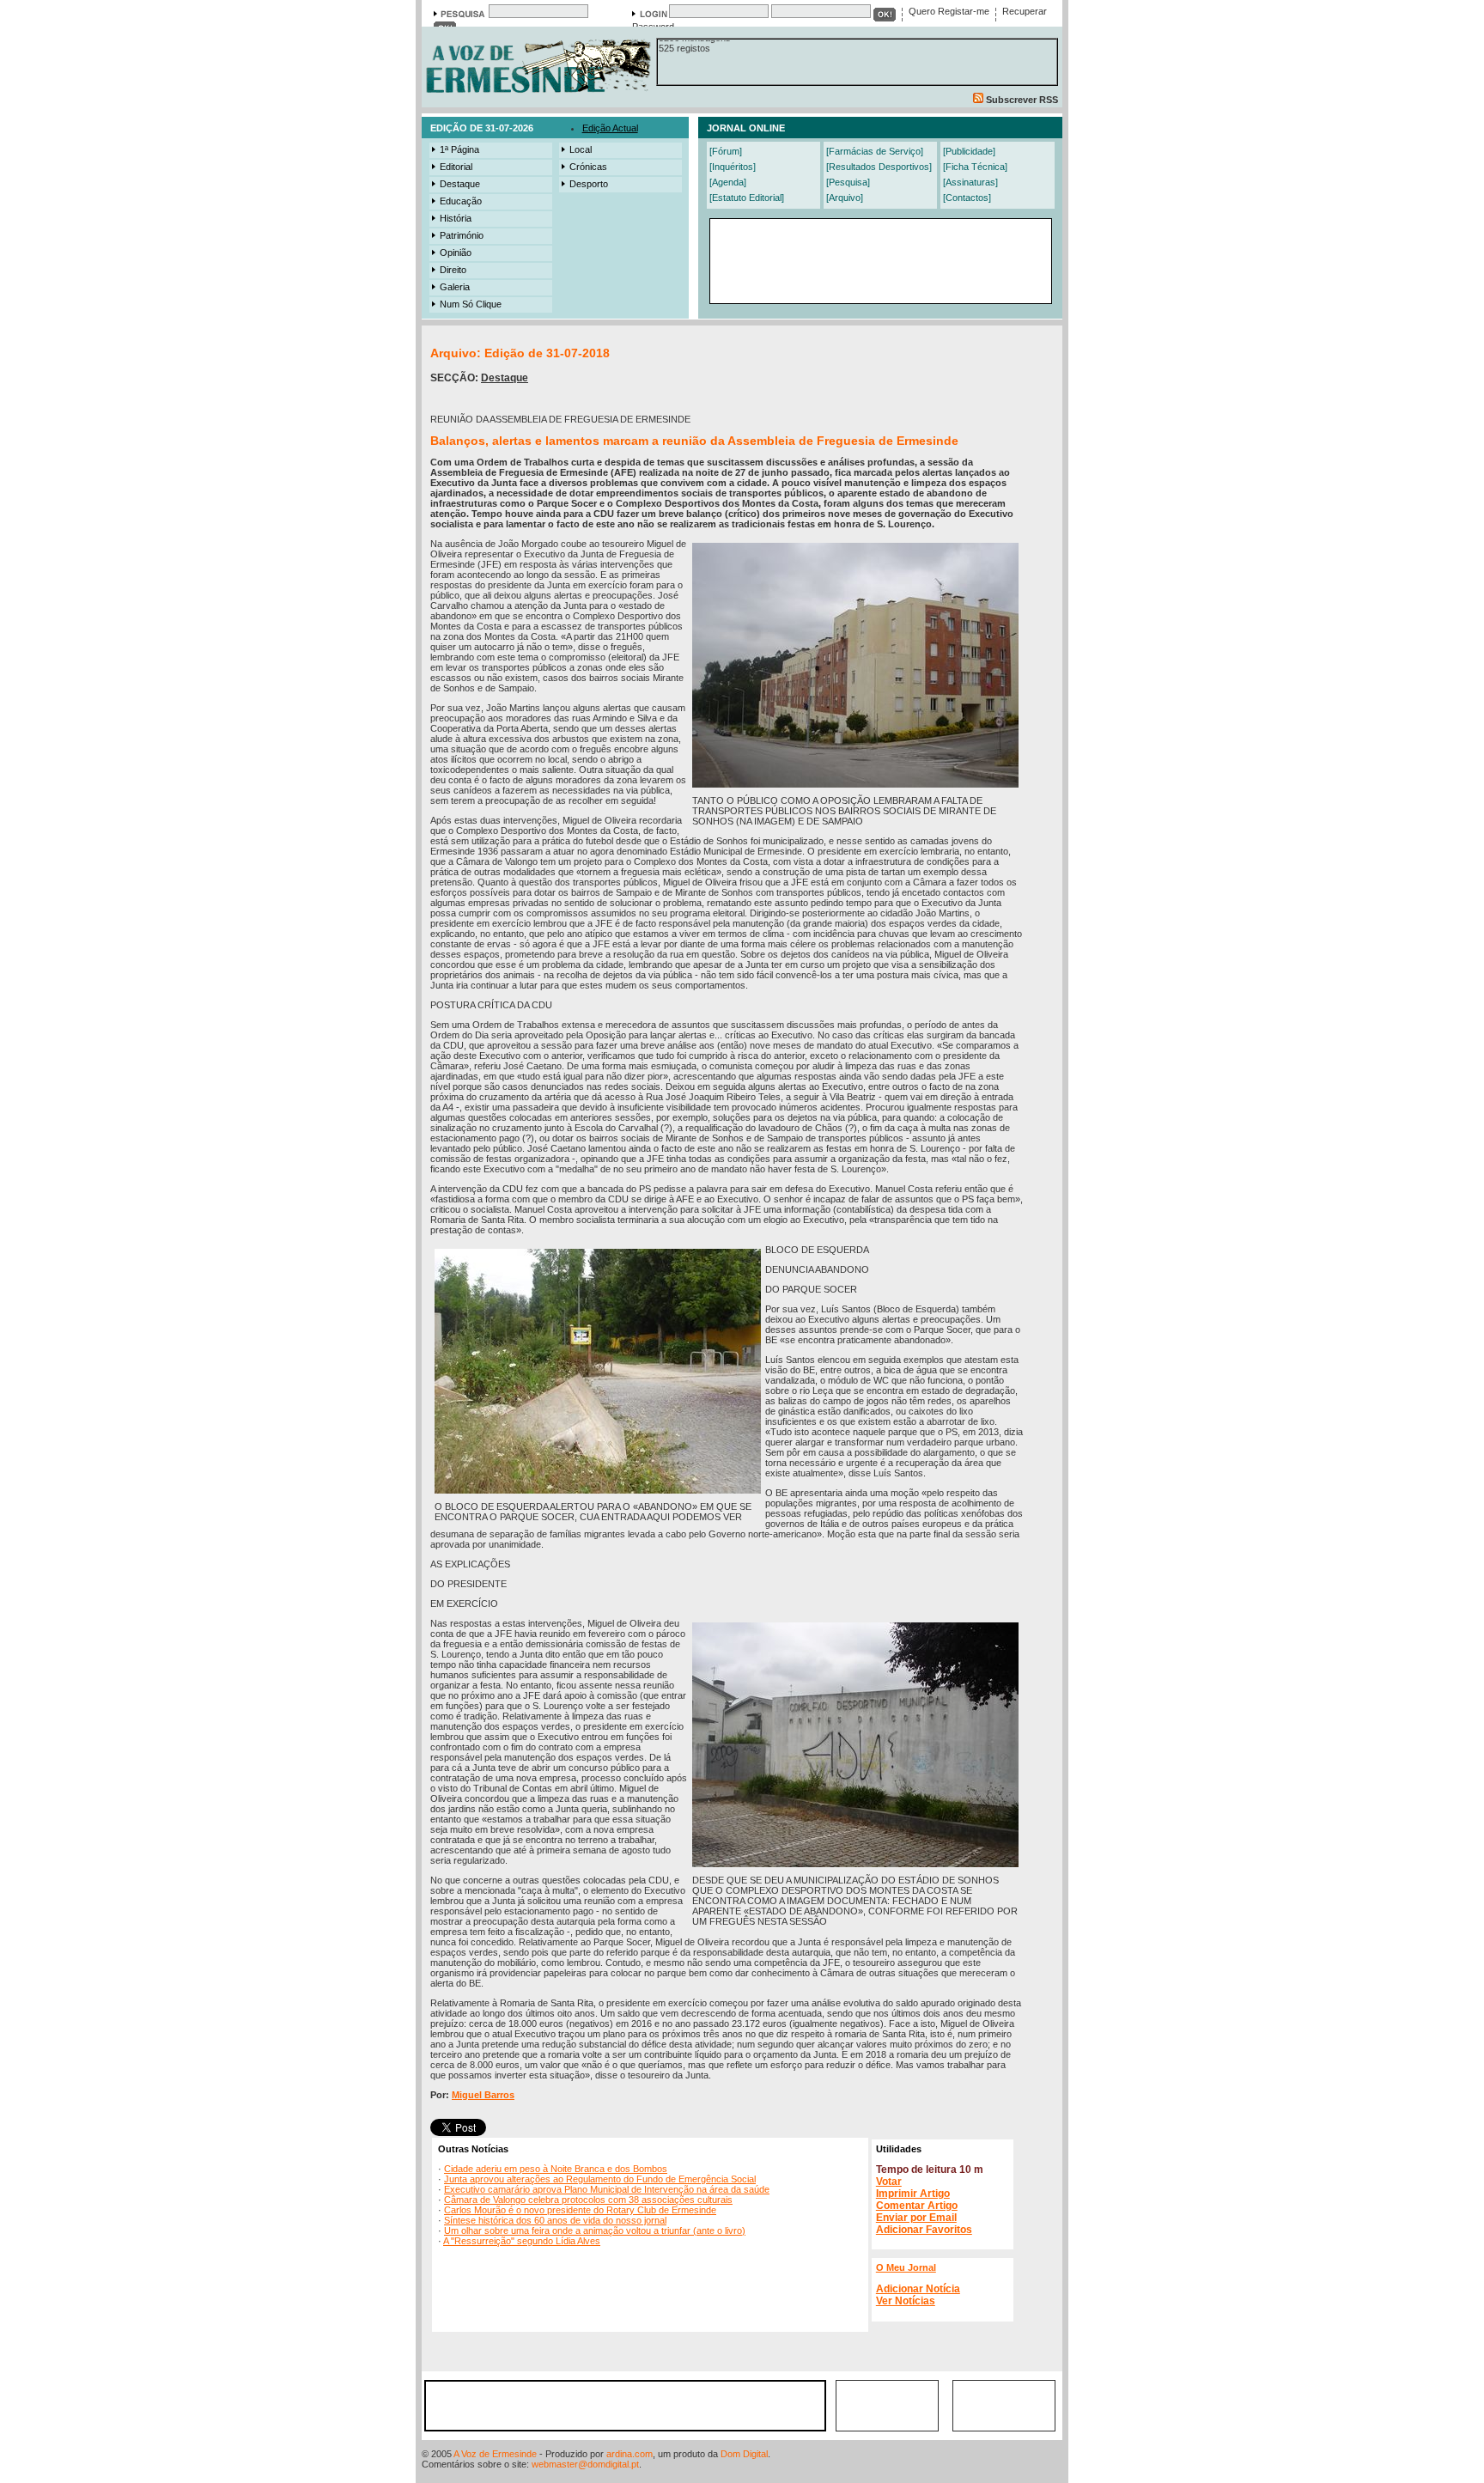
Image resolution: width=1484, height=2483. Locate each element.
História (456, 218)
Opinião (456, 253)
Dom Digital (744, 2454)
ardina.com (629, 2454)
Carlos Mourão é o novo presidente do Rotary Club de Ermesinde (580, 2210)
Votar (889, 2182)
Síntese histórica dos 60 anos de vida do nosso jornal (555, 2220)
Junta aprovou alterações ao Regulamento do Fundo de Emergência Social (600, 2179)
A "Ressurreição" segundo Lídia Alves (522, 2241)
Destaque (460, 184)
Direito (453, 270)
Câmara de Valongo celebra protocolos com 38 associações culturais (588, 2200)
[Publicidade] (969, 151)
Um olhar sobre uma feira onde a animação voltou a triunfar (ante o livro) (595, 2230)
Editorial (456, 167)
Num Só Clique (471, 304)
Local (581, 149)
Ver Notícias (906, 2301)
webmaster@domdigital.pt (585, 2464)
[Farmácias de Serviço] (875, 151)
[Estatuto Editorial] (747, 198)
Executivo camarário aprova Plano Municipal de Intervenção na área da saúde (607, 2189)
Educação (461, 201)
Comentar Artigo (917, 2206)
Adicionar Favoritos (924, 2230)
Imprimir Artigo (913, 2194)
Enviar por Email (916, 2218)
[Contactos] (967, 198)
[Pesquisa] (848, 182)
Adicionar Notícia (918, 2289)
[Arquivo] (845, 198)
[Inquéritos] (733, 167)
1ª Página (459, 149)
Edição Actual (610, 128)
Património (462, 235)
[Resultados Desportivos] (879, 167)
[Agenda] (728, 182)
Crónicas (588, 167)
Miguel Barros (483, 2095)
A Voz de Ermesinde (495, 2454)
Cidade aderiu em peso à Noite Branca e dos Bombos (556, 2169)
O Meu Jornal (906, 2267)
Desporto (589, 184)
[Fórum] (726, 151)
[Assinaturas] (970, 182)
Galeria (455, 287)
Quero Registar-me (949, 11)
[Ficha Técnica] (975, 167)
